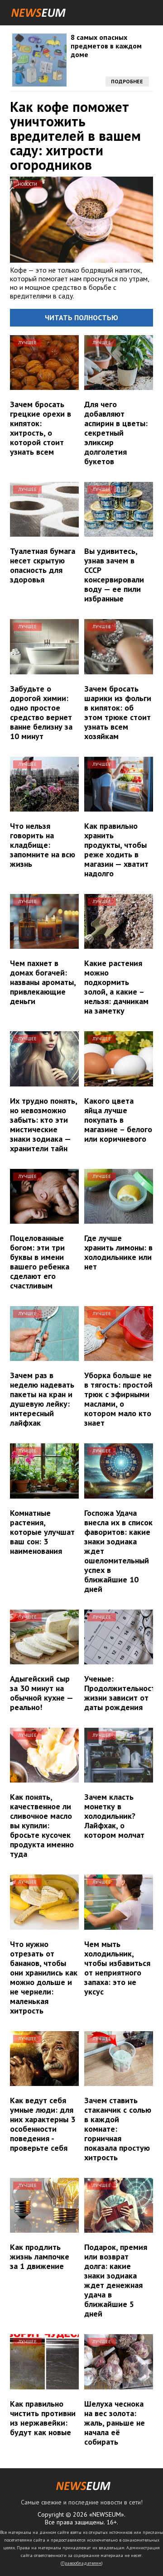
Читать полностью (81, 317)
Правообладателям (81, 2563)
